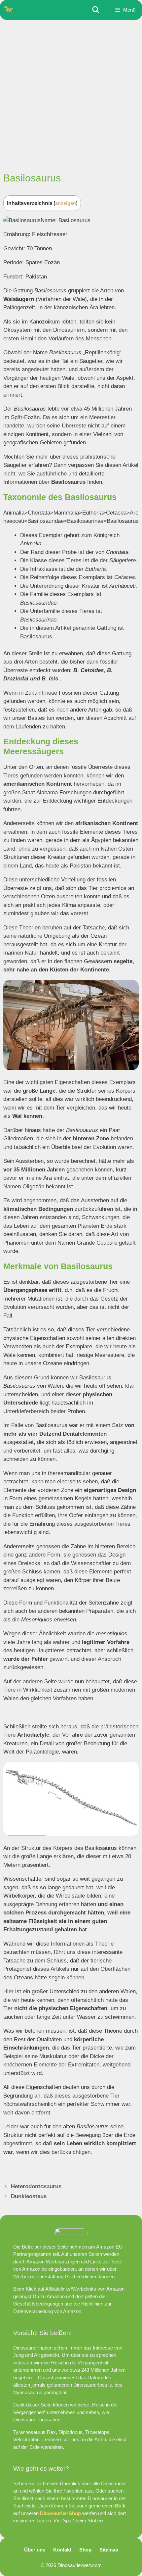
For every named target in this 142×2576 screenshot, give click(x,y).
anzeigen (66, 203)
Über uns (35, 2550)
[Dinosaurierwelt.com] (9, 10)
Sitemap (109, 2550)
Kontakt (62, 2550)
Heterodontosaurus (36, 2186)
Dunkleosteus (29, 2196)
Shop (85, 2550)
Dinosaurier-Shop (60, 2513)
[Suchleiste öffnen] (96, 10)
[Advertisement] (71, 94)
